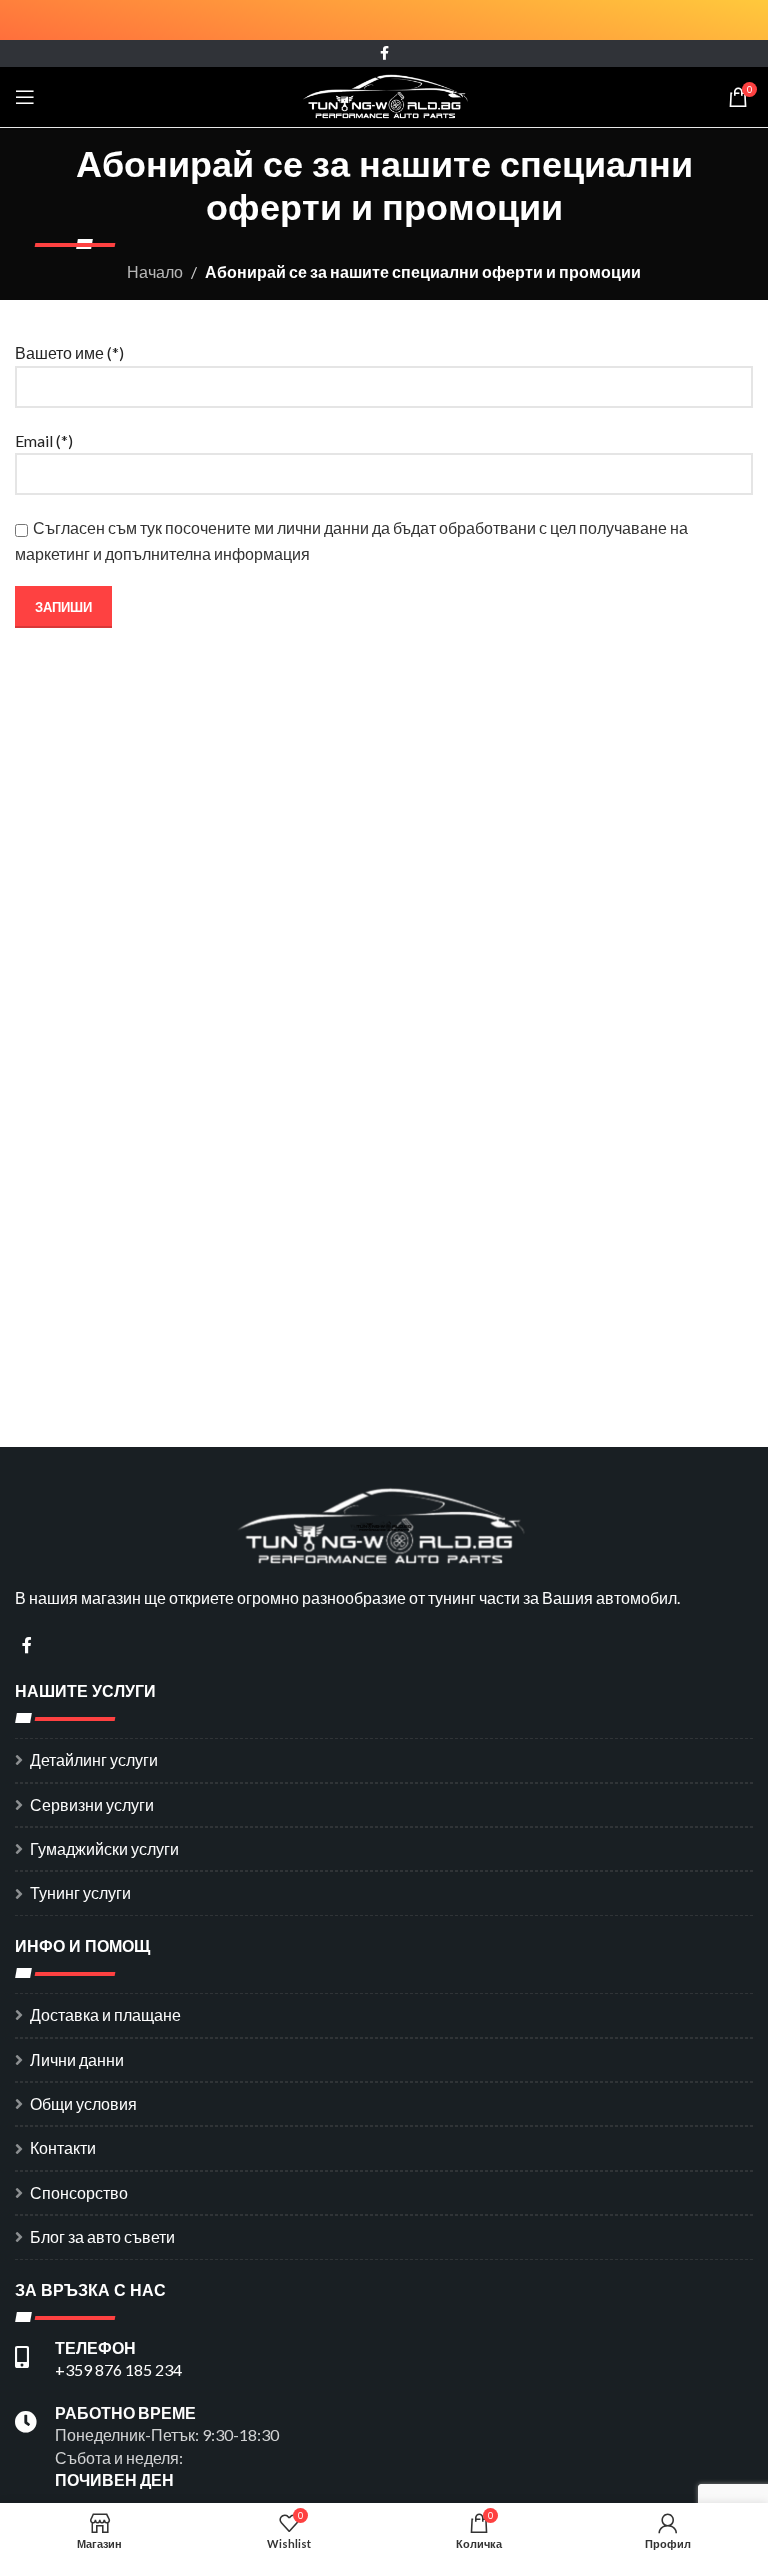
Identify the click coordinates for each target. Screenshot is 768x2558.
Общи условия (83, 2103)
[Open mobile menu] (25, 97)
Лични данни (77, 2059)
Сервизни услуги (92, 1804)
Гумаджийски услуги (104, 1848)
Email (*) (44, 440)
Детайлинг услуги (94, 1759)
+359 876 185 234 (118, 2369)
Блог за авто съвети (102, 2236)
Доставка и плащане (105, 2014)
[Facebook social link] (384, 53)
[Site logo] (384, 94)
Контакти (63, 2147)
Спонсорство (79, 2192)
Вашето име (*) (69, 352)
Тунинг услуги (80, 1892)
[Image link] (384, 1523)
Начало (155, 271)
